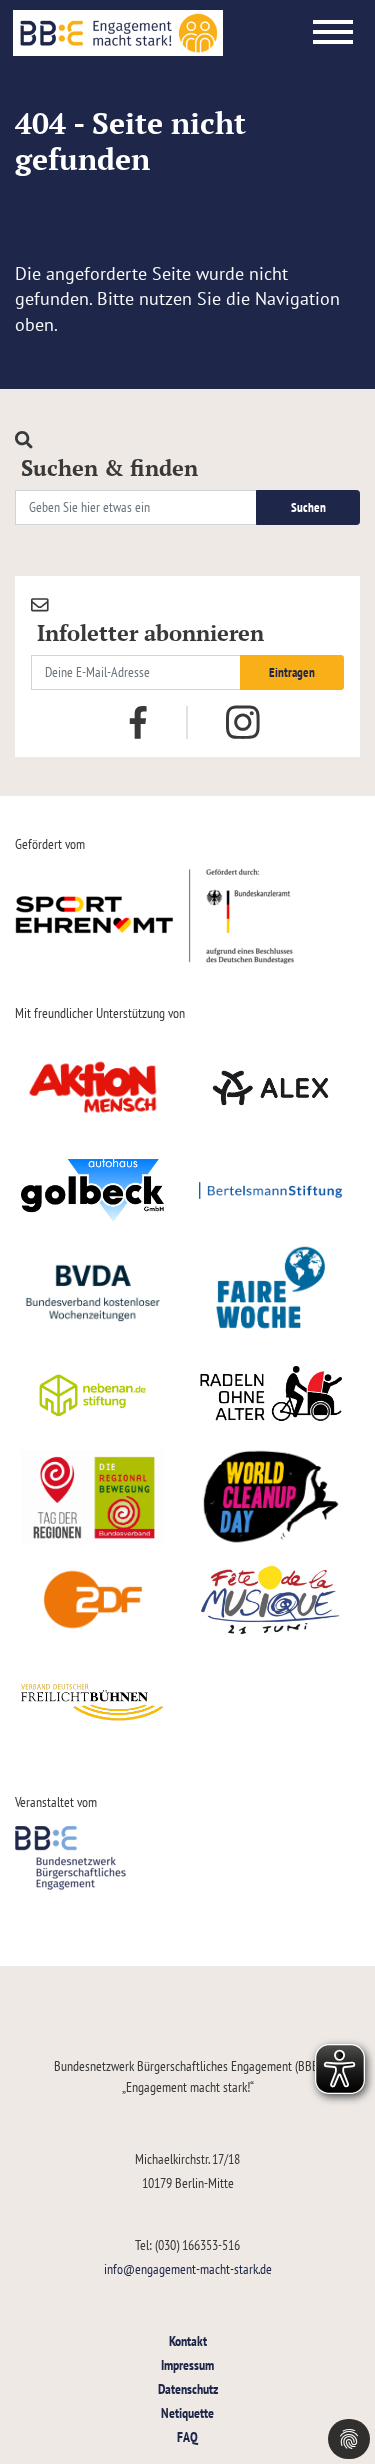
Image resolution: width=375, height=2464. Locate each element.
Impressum (187, 2364)
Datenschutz (188, 2388)
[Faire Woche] (271, 1293)
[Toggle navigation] (332, 33)
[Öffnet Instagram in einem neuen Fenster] (243, 723)
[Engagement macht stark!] (118, 33)
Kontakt (188, 2340)
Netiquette (187, 2412)
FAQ (187, 2436)
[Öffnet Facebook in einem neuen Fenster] (138, 721)
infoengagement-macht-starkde (188, 2268)
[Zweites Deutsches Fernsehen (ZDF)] (92, 1600)
